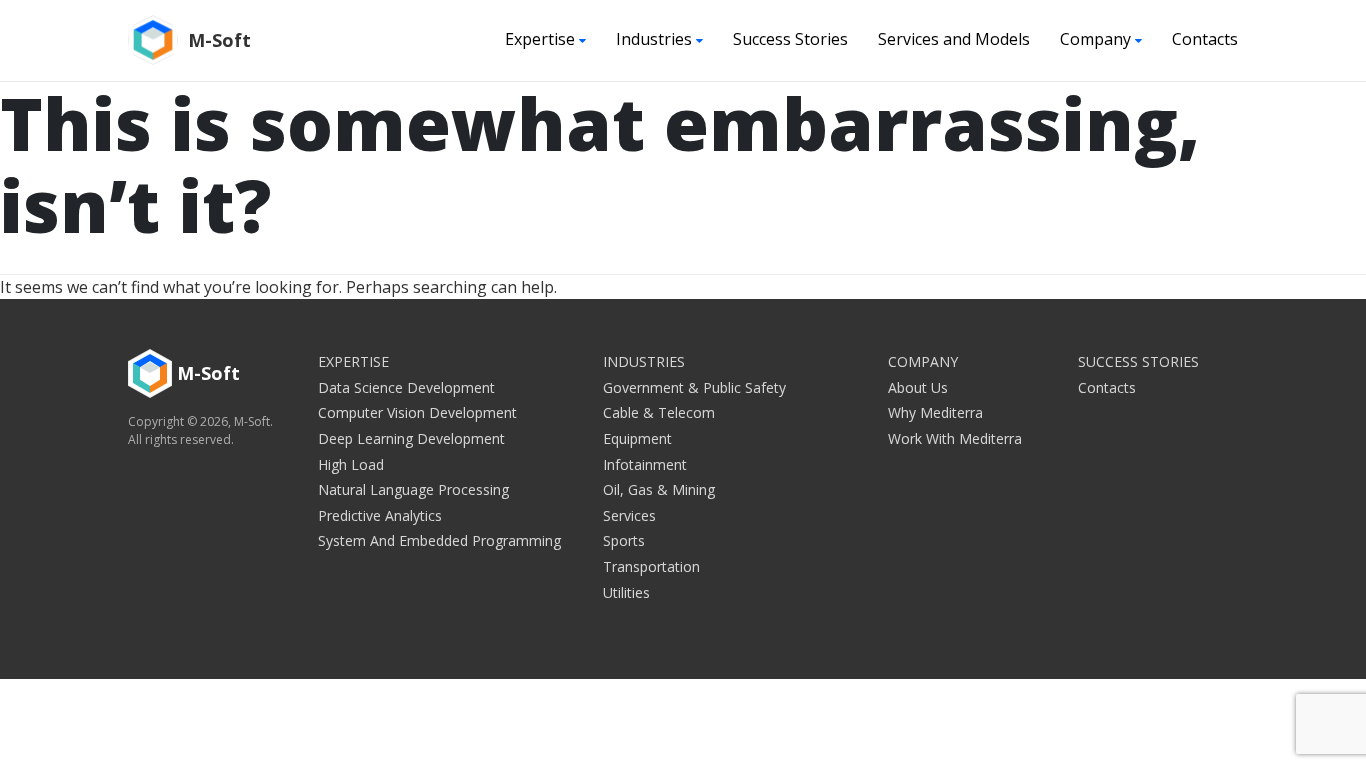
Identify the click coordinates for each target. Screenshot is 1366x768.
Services (629, 515)
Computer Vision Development (417, 412)
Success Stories (790, 39)
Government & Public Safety (694, 387)
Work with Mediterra (955, 438)
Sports (624, 540)
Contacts (1205, 39)
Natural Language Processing (413, 489)
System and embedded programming (439, 540)
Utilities (626, 592)
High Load (351, 464)
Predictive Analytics (380, 515)
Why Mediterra (935, 412)
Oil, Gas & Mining (659, 489)
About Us (918, 387)
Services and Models (954, 39)
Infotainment (645, 464)
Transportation (651, 566)
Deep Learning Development (411, 438)
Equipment (637, 438)
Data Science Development (406, 387)
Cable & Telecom (659, 412)
